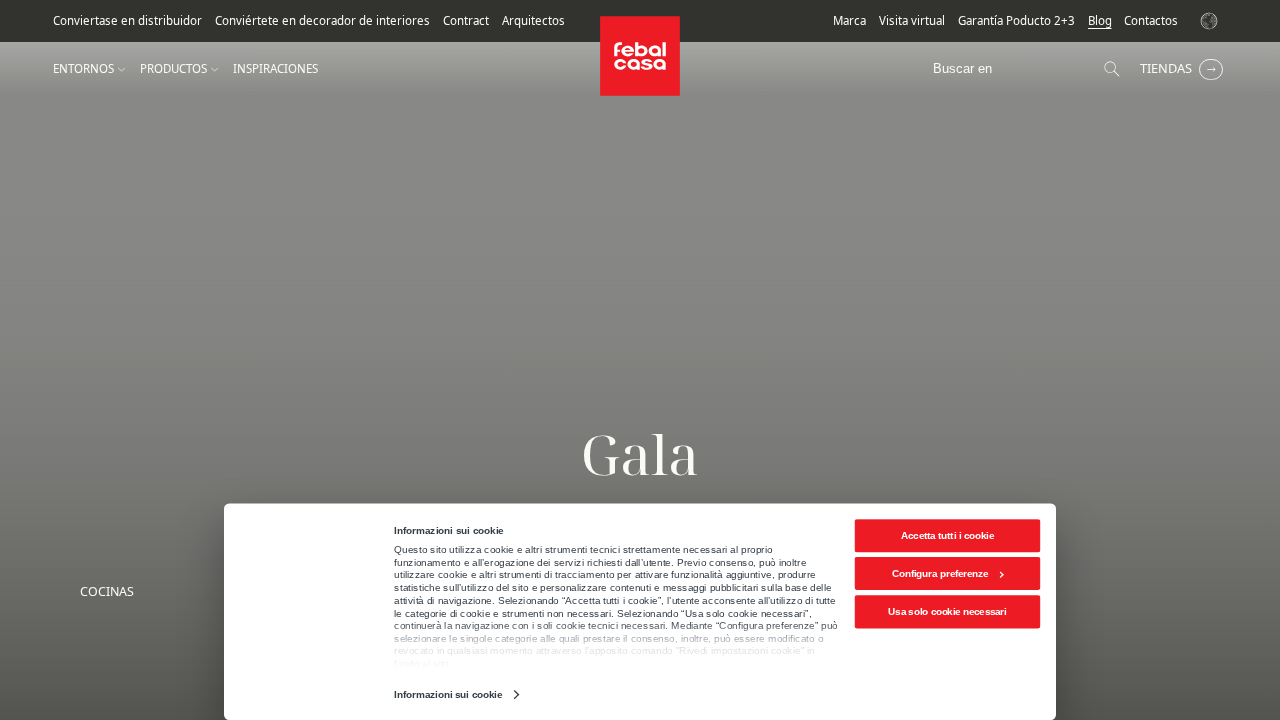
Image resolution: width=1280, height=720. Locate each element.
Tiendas (1166, 68)
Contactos (1151, 21)
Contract (466, 21)
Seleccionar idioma (1212, 21)
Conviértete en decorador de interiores (322, 21)
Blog (1100, 21)
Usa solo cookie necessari (947, 611)
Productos (173, 69)
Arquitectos (533, 21)
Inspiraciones (275, 69)
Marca (849, 21)
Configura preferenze (940, 573)
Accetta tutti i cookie (947, 535)
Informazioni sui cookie (447, 694)
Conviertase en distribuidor (127, 21)
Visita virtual (912, 21)
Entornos (83, 69)
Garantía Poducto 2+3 (1016, 21)
